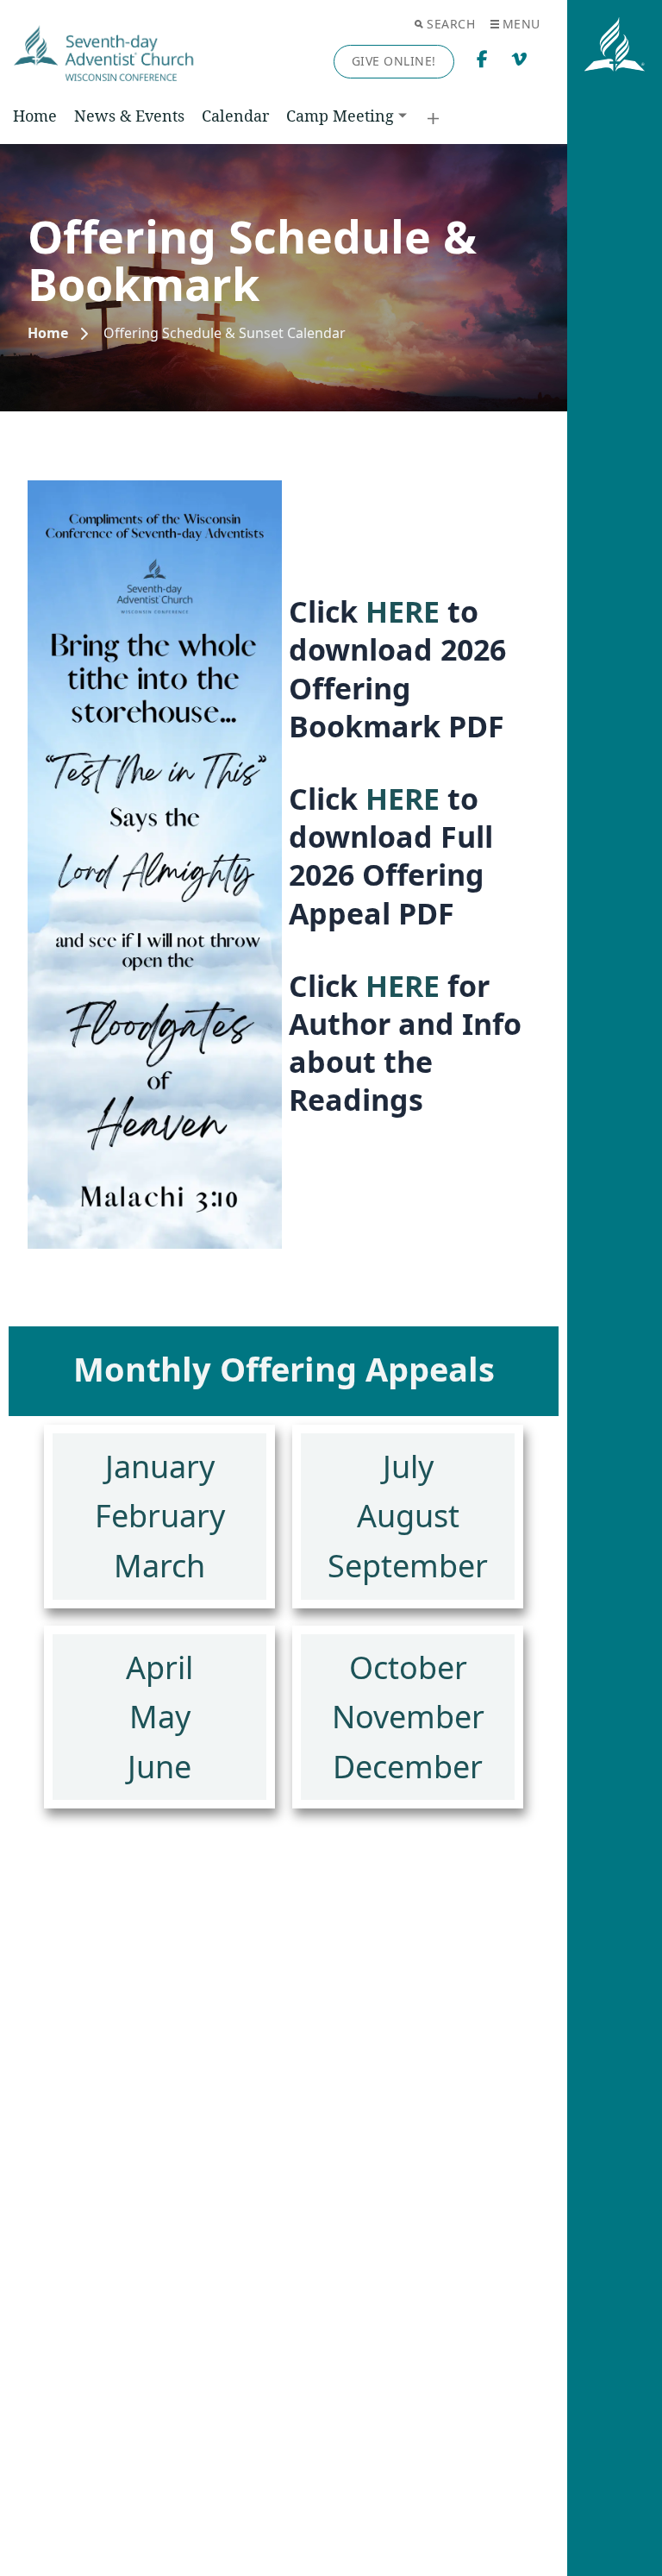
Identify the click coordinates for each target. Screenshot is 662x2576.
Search (451, 24)
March (159, 1566)
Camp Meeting (340, 116)
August (408, 1516)
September (408, 1566)
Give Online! (394, 61)
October (408, 1667)
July (408, 1467)
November (408, 1717)
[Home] (48, 333)
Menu (521, 24)
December (408, 1767)
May (160, 1717)
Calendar (235, 116)
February (160, 1516)
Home (35, 116)
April (159, 1667)
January (160, 1467)
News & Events (129, 116)
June (159, 1767)
